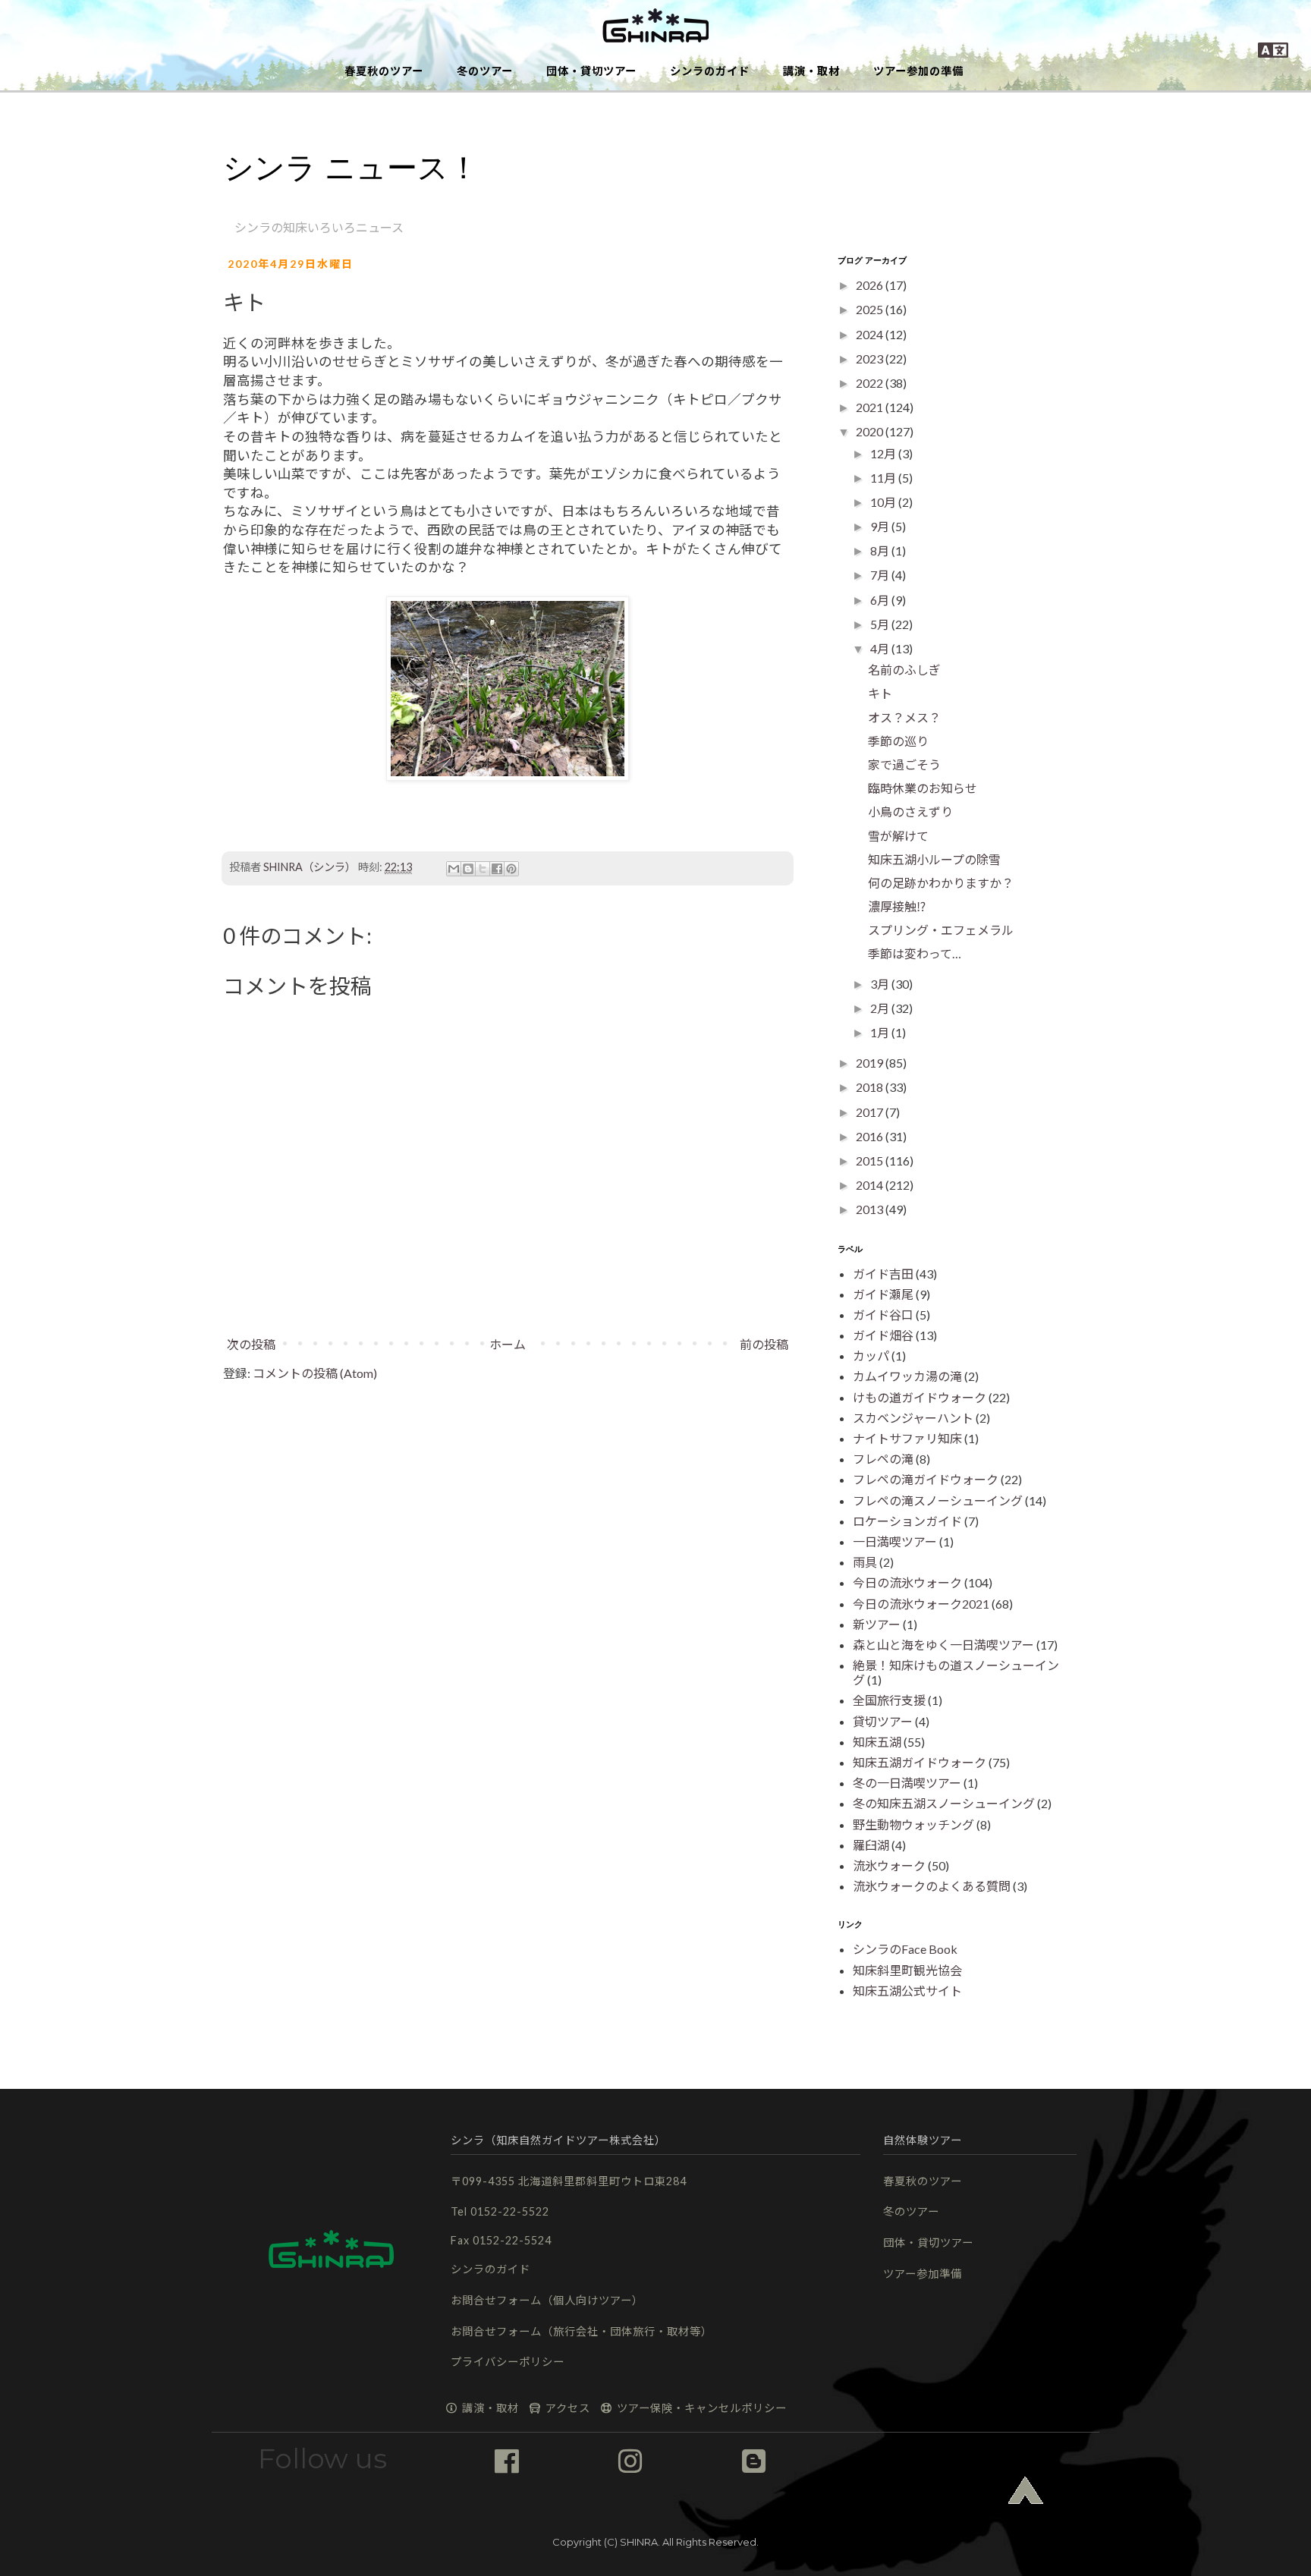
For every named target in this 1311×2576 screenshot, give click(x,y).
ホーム (508, 1344)
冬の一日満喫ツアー (907, 1783)
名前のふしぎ (904, 670)
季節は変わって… (915, 953)
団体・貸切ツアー (591, 71)
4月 (881, 648)
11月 (884, 478)
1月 (881, 1032)
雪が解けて (898, 836)
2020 (871, 431)
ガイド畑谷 (883, 1335)
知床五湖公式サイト (907, 1991)
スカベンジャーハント (913, 1418)
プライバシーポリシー (508, 2362)
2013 (871, 1209)
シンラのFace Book (905, 1949)
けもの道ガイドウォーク (920, 1397)
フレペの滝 (883, 1459)
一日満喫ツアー (895, 1541)
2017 (871, 1112)
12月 (884, 453)
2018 (871, 1087)
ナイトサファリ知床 (907, 1438)
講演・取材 (811, 71)
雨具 (865, 1562)
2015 (871, 1161)
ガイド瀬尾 (883, 1294)
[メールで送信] (454, 869)
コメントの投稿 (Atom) (315, 1373)
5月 (881, 624)
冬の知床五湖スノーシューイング (944, 1803)
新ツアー (877, 1624)
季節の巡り (898, 741)
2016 (871, 1136)
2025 (871, 309)
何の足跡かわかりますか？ (941, 883)
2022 (871, 383)
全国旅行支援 (889, 1700)
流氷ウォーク (889, 1865)
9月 (881, 526)
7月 (881, 575)
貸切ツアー (883, 1721)
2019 (871, 1063)
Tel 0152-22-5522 (500, 2211)
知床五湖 (877, 1742)
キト (880, 693)
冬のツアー (485, 71)
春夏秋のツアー (384, 71)
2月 (881, 1008)
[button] (655, 27)
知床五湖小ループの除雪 (934, 859)
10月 (884, 502)
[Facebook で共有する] (497, 869)
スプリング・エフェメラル (941, 930)
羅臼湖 (871, 1845)
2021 (871, 407)
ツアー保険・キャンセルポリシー (700, 2408)
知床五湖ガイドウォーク (920, 1762)
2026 (871, 285)
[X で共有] (483, 869)
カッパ (871, 1356)
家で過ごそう (904, 764)
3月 (881, 984)
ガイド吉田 (883, 1274)
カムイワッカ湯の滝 (907, 1376)
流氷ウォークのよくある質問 (932, 1886)
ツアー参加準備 (923, 2274)
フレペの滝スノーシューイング (938, 1500)
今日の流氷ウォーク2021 (921, 1604)
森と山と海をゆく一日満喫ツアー (943, 1645)
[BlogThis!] (468, 869)
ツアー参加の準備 (918, 71)
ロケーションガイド (907, 1521)
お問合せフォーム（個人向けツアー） (547, 2300)
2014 (871, 1185)
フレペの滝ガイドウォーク (926, 1479)
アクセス (566, 2408)
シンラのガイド (710, 71)
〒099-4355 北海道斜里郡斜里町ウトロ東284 (569, 2181)
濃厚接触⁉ (897, 906)
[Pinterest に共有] (511, 869)
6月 (881, 600)
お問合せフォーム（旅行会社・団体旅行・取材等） (582, 2331)
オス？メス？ (904, 717)
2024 (871, 334)
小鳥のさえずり (910, 811)
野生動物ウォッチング (913, 1824)
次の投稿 (251, 1344)
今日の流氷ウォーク (907, 1582)
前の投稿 (764, 1344)
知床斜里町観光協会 (907, 1970)
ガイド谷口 (883, 1315)
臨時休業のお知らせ (923, 788)
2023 (871, 359)
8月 (881, 550)
